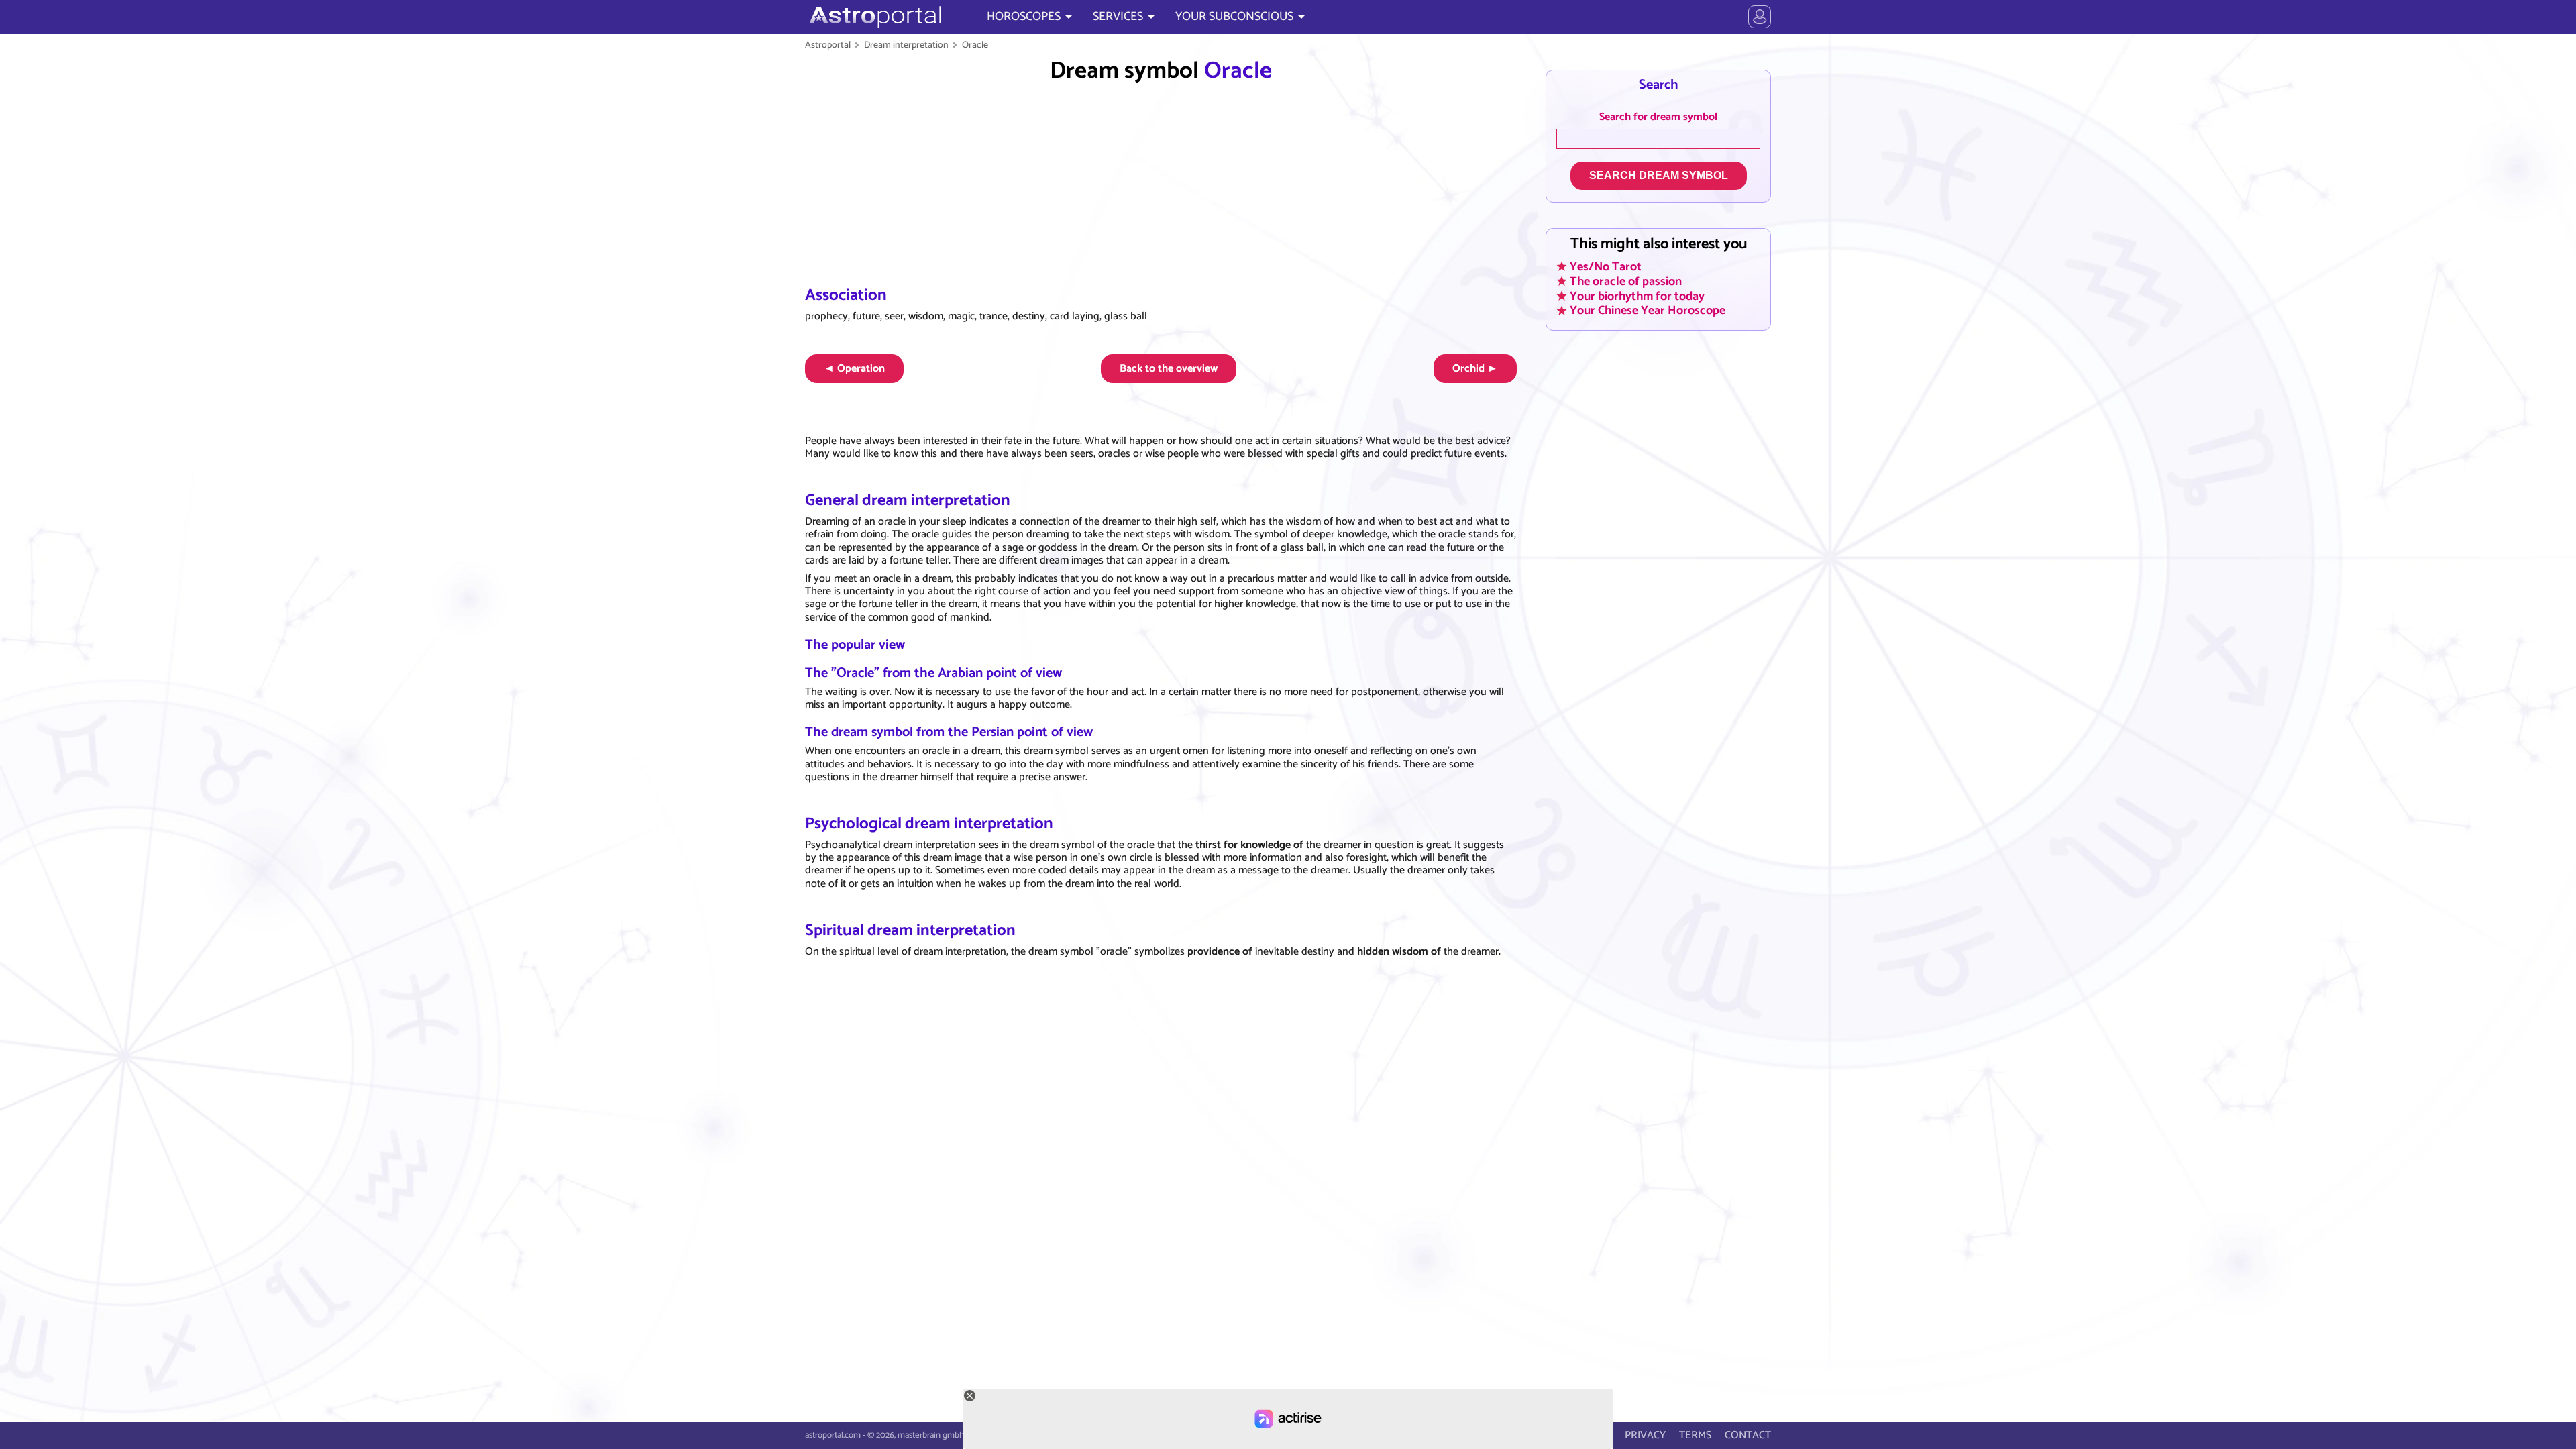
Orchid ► (1475, 369)
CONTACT (1748, 1435)
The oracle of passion (1626, 281)
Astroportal (828, 45)
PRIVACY (1645, 1435)
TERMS (1695, 1435)
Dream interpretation (906, 45)
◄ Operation (854, 369)
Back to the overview (1169, 369)
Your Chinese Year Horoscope (1648, 311)
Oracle (975, 45)
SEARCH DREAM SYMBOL (1659, 175)
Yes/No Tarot (1606, 266)
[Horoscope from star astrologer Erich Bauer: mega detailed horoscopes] (874, 17)
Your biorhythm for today (1637, 296)
